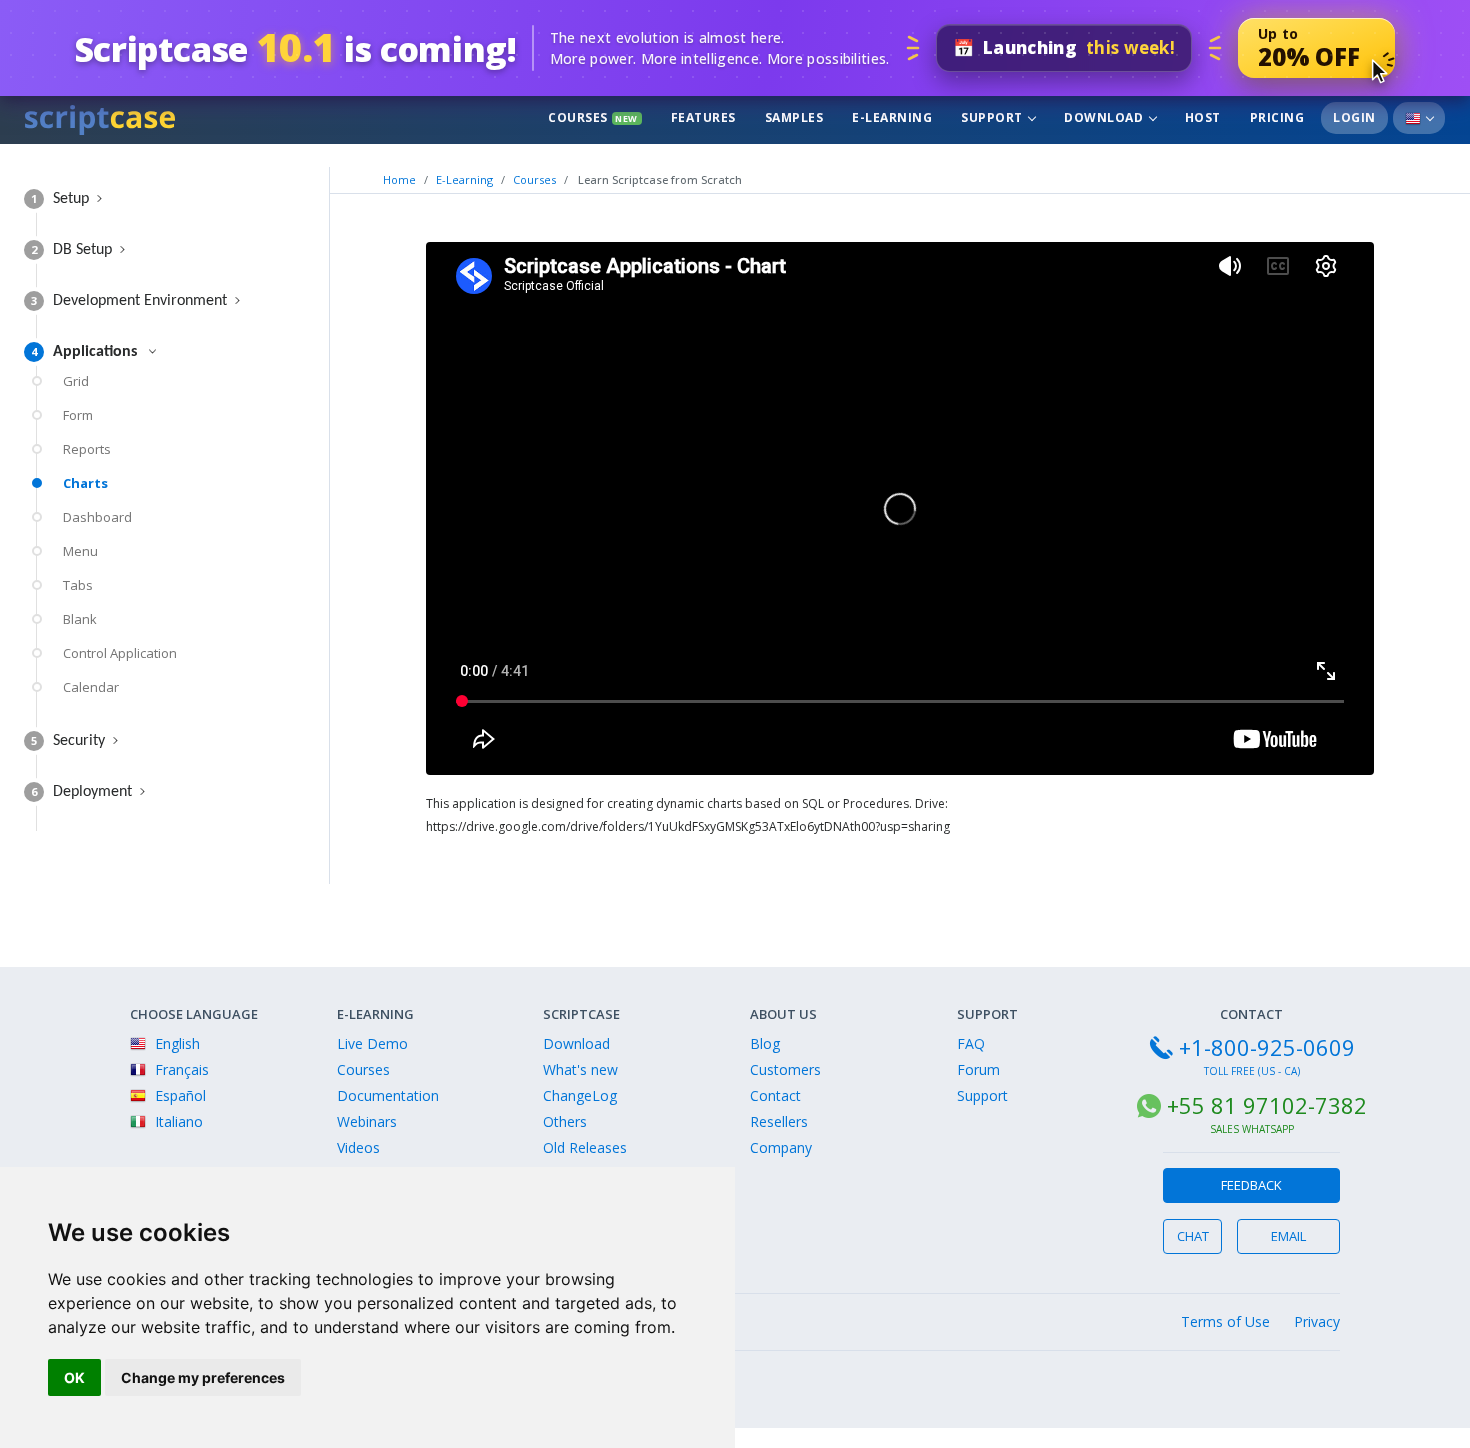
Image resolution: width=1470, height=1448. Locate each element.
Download (1105, 117)
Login (1354, 117)
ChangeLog (580, 1095)
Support (993, 117)
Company (781, 1147)
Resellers (779, 1121)
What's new (580, 1069)
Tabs (78, 585)
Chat (1193, 1236)
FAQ (971, 1043)
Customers (785, 1069)
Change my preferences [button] (203, 1377)
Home (399, 179)
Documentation (388, 1095)
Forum (978, 1069)
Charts (85, 483)
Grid (76, 381)
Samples (794, 117)
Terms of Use (1225, 1321)
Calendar (91, 687)
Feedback (1251, 1185)
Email (1288, 1236)
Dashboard (97, 517)
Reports (87, 449)
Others (565, 1121)
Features (703, 117)
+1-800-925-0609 (1267, 1047)
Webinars (367, 1121)
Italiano (177, 1121)
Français (180, 1069)
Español (178, 1095)
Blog (765, 1043)
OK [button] (74, 1377)
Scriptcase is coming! (295, 47)
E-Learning (892, 117)
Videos (358, 1147)
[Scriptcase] (100, 117)
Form (78, 415)
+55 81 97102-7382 (1267, 1105)
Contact (775, 1095)
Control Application (120, 653)
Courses (593, 117)
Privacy (1317, 1321)
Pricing (1277, 117)
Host (1203, 117)
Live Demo (372, 1043)
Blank (80, 619)
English (175, 1043)
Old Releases (585, 1147)
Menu (80, 551)
